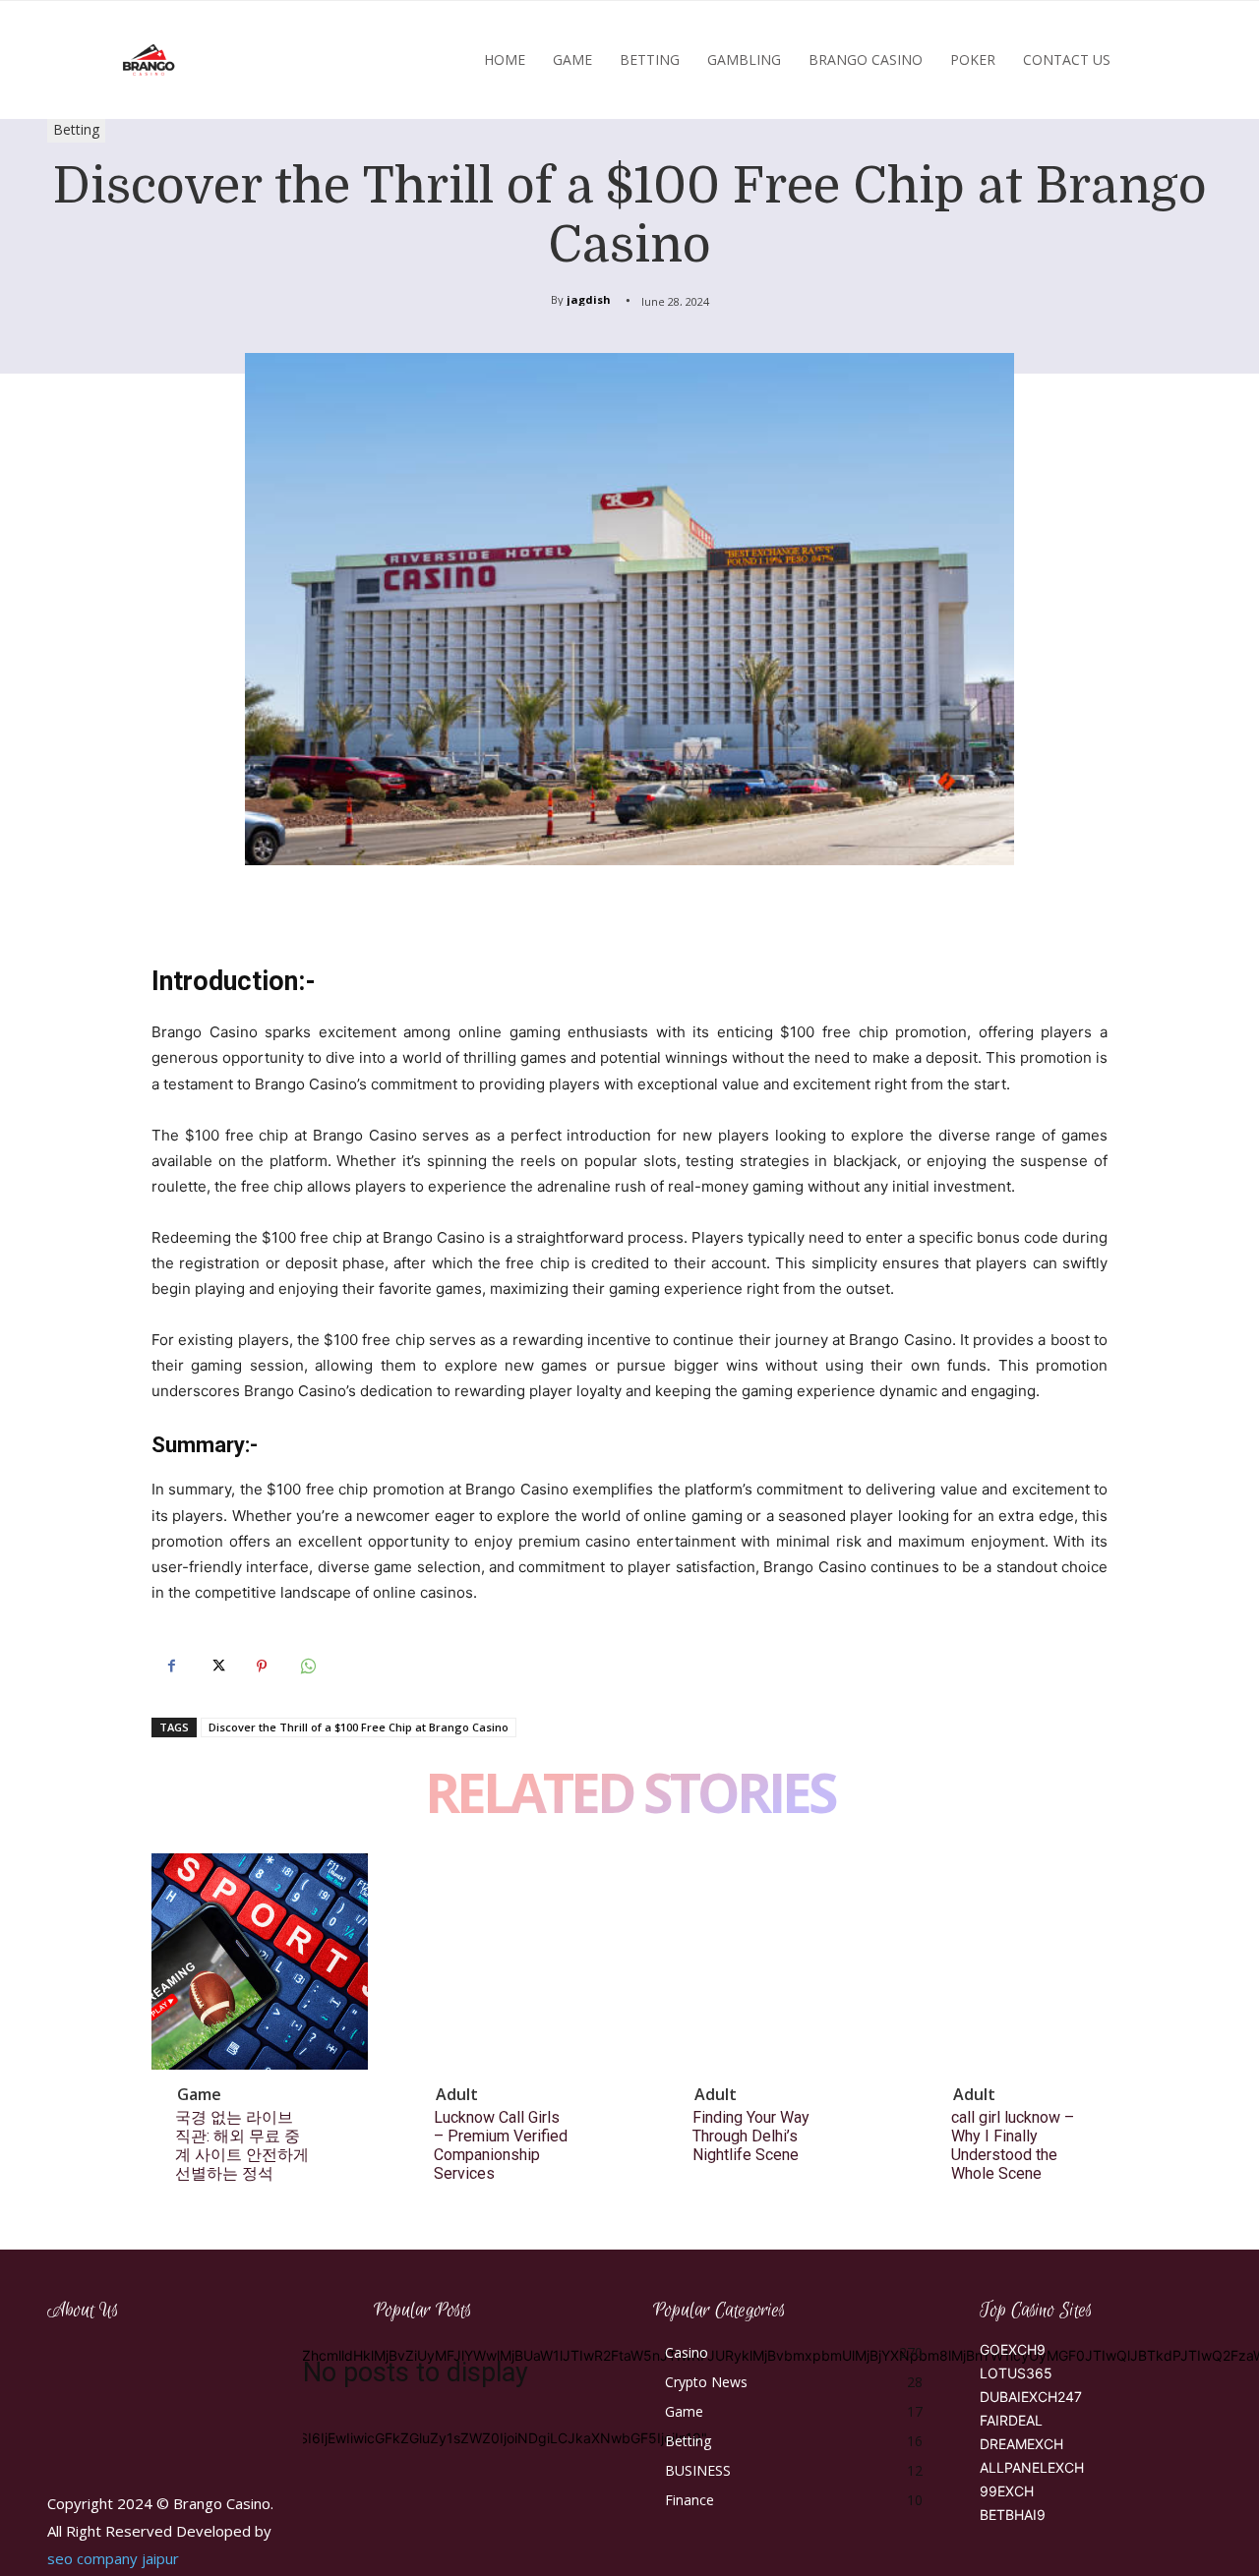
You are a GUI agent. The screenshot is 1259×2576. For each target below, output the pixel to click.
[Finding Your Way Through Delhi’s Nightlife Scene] (777, 1961)
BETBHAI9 (1013, 2515)
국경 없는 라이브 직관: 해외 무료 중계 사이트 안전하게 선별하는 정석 (242, 2146)
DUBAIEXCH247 (1031, 2397)
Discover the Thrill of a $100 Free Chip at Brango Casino (359, 1727)
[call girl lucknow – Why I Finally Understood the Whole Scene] (1036, 1961)
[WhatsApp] (307, 1667)
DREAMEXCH (1021, 2444)
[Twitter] (216, 1667)
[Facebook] (171, 1667)
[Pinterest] (262, 1667)
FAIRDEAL (1011, 2420)
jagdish (589, 299)
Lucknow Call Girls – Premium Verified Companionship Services (501, 2146)
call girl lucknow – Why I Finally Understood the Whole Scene (1013, 2146)
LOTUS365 (1016, 2373)
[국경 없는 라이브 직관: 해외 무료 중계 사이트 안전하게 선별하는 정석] (260, 1961)
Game (199, 2094)
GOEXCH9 (1013, 2349)
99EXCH (1007, 2491)
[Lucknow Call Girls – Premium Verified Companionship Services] (518, 1961)
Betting (76, 129)
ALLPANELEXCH (1032, 2467)
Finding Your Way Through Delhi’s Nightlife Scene (751, 2136)
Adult (457, 2094)
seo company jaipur (113, 2558)
